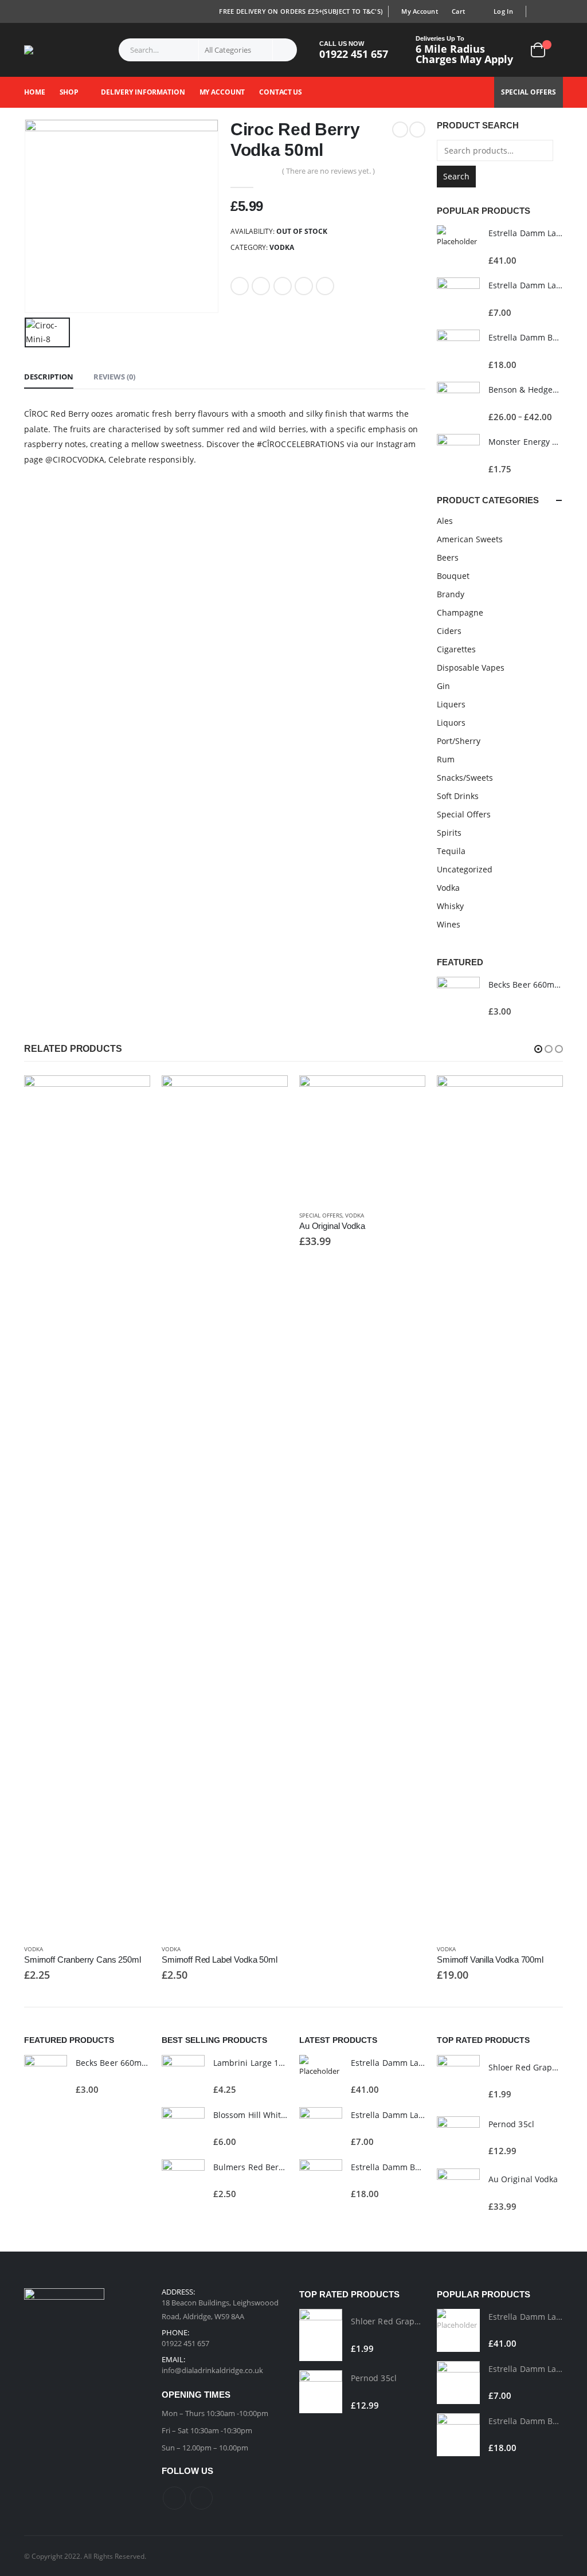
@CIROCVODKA (75, 459)
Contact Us (281, 92)
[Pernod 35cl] (458, 2138)
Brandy (451, 594)
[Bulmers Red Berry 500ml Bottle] (183, 2181)
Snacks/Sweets (465, 778)
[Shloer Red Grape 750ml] (458, 2081)
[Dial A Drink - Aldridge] (51, 50)
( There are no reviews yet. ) (328, 171)
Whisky (450, 906)
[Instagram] (555, 11)
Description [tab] (49, 377)
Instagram (201, 2498)
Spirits (449, 833)
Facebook (240, 286)
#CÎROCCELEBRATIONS (301, 444)
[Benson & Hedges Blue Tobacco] (458, 403)
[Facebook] (539, 11)
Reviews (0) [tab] (114, 377)
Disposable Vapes (471, 668)
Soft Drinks (458, 796)
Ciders (449, 631)
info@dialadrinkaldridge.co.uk (212, 2370)
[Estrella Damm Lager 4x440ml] (458, 299)
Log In (503, 11)
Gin (443, 686)
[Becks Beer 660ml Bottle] (458, 998)
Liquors (451, 723)
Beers (448, 557)
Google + (304, 286)
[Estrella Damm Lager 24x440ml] (458, 247)
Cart (458, 11)
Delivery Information (143, 92)
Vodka (282, 247)
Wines (449, 924)
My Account (420, 11)
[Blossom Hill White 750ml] (183, 2129)
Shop (69, 92)
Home (35, 92)
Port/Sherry (459, 741)
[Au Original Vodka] (458, 2193)
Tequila (451, 851)
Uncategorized (465, 869)
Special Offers (529, 92)
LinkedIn (283, 286)
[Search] (285, 50)
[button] (538, 1049)
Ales (445, 521)
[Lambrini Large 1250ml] (183, 2076)
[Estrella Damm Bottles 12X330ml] (458, 351)
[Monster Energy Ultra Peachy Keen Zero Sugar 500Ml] (458, 455)
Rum (446, 759)
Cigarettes (456, 649)
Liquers (451, 704)
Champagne (460, 612)
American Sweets (470, 539)
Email (325, 286)
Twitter (261, 286)
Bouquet (453, 576)
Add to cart (131, 1094)
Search (456, 176)
